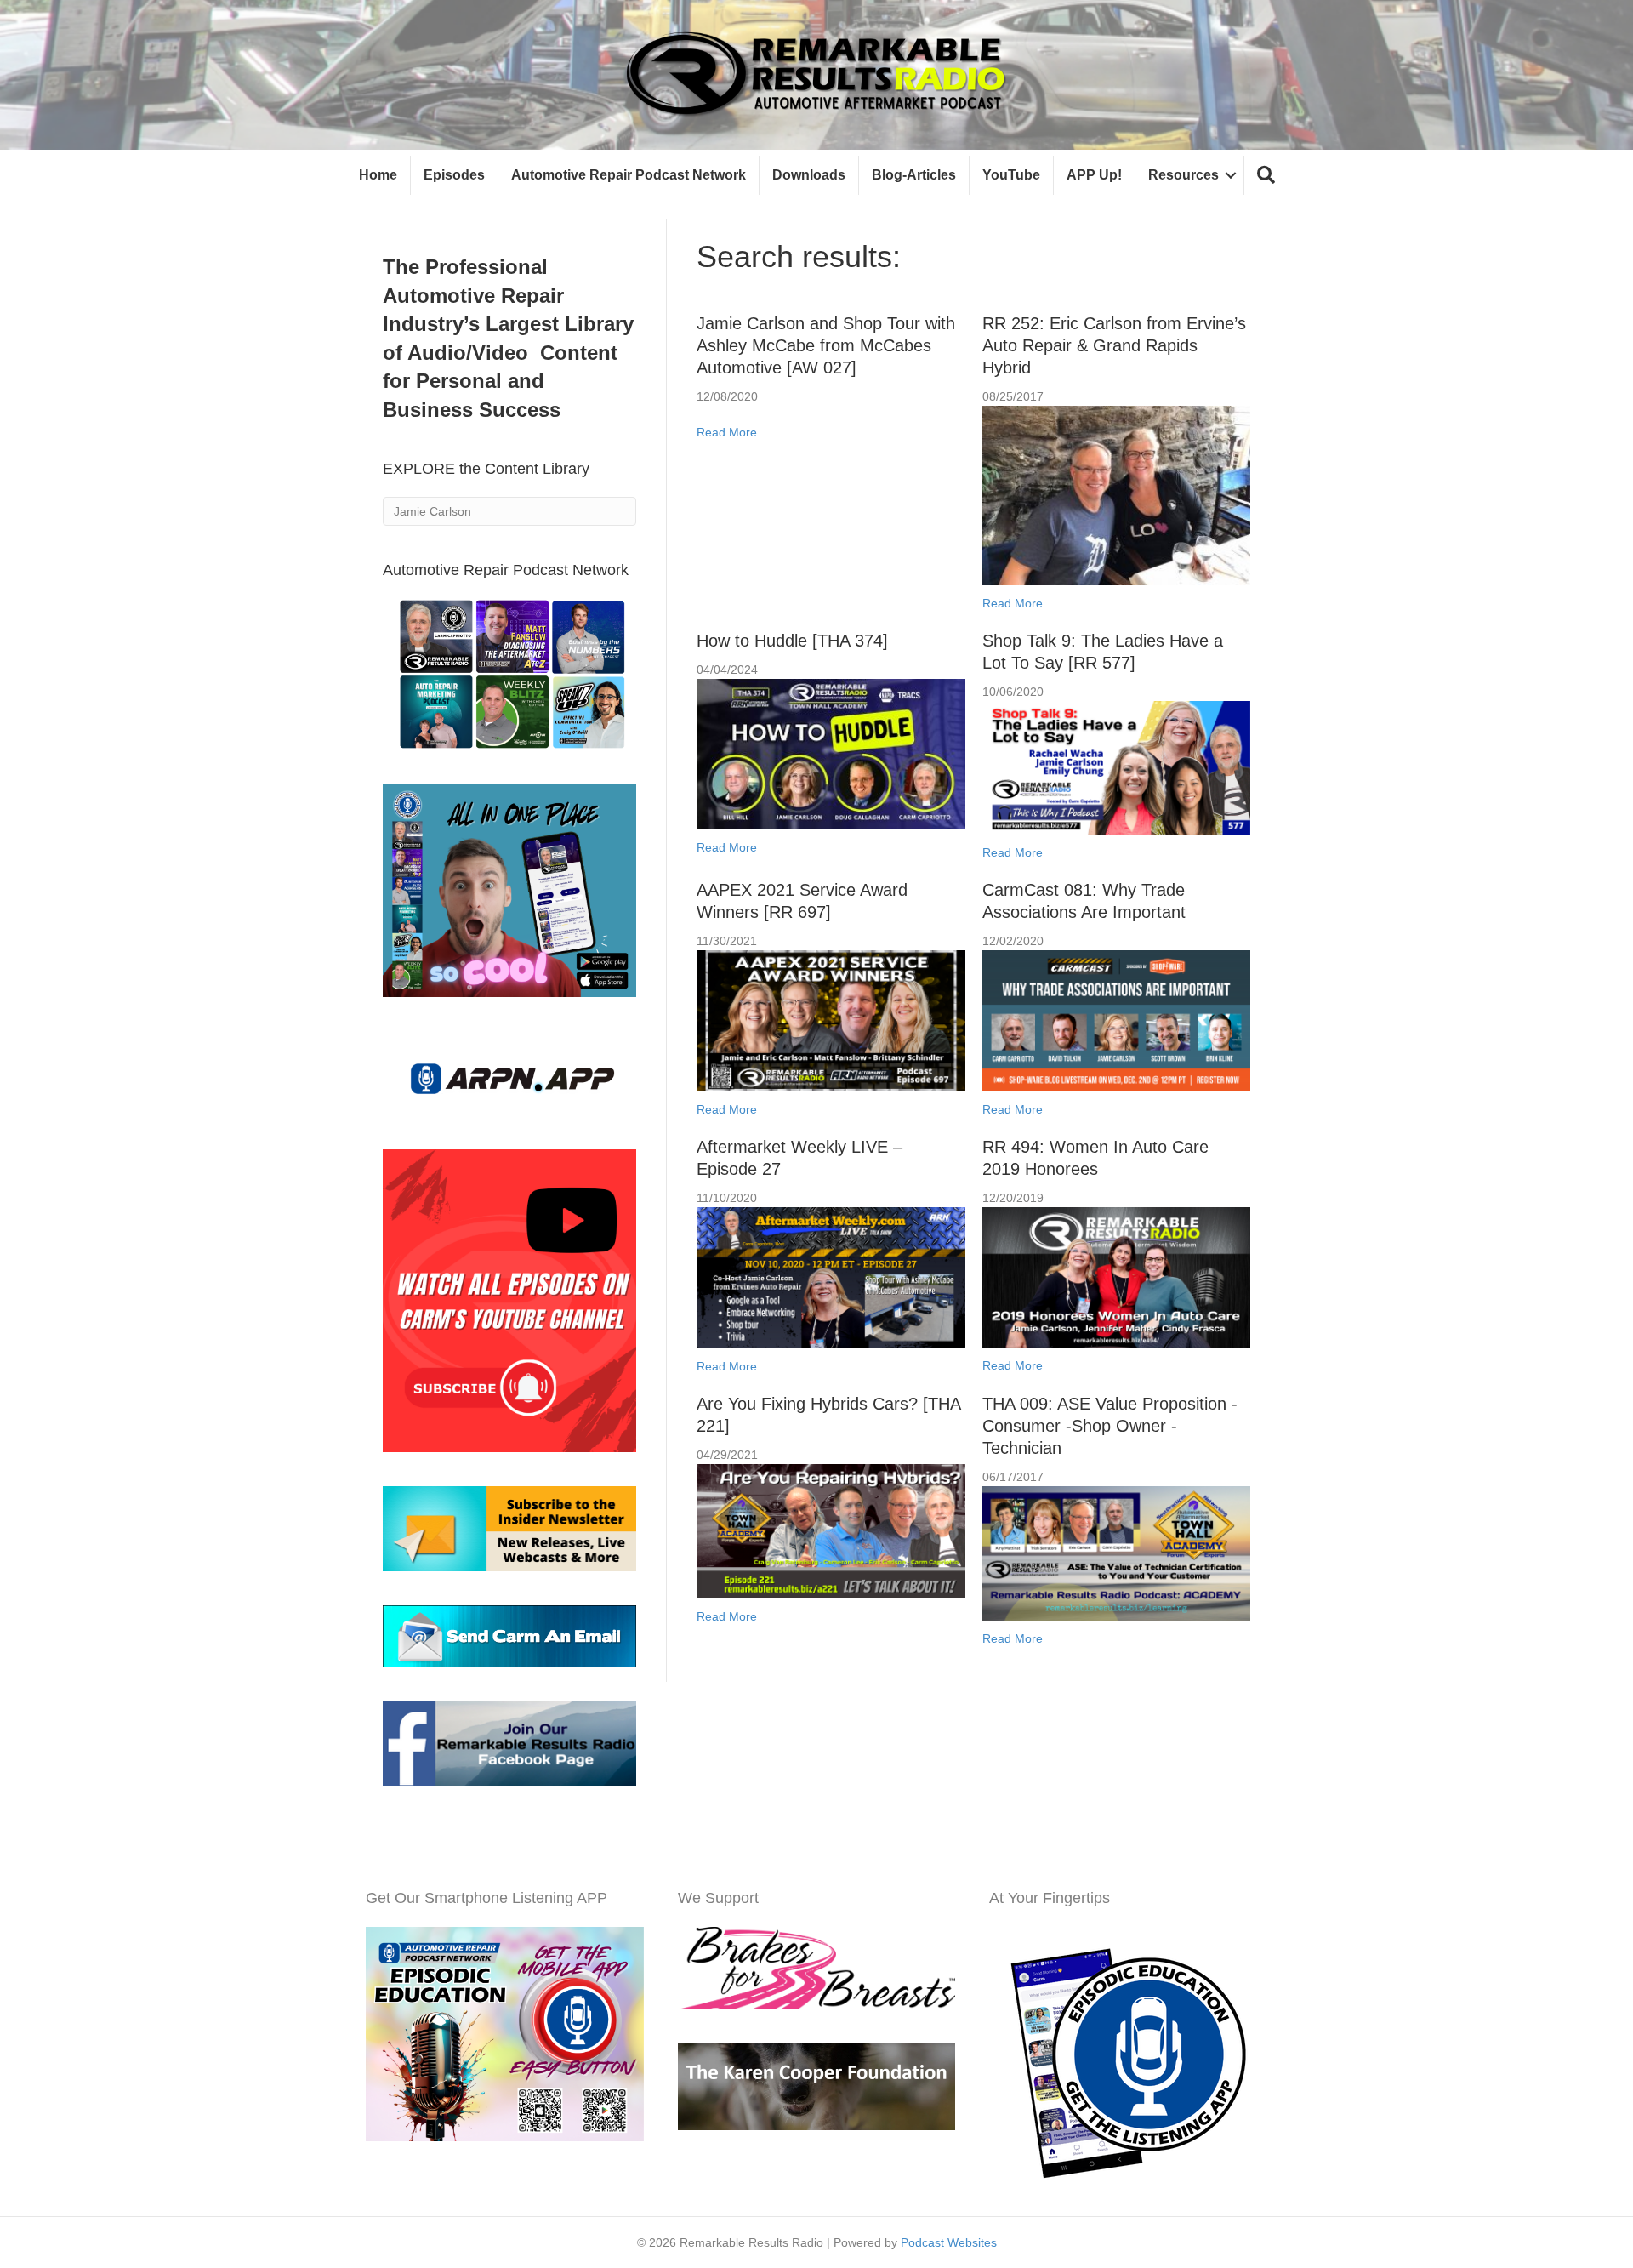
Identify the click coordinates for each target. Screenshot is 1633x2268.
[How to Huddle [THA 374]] (831, 753)
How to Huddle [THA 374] (792, 641)
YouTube (1011, 175)
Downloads (809, 175)
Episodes (454, 175)
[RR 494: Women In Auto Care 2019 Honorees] (1116, 1277)
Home (378, 175)
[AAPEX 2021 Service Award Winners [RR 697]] (831, 1020)
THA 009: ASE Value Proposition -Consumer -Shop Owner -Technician (1110, 1426)
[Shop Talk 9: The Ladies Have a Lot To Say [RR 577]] (1116, 766)
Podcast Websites (949, 2242)
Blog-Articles (914, 175)
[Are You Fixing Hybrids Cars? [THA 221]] (831, 1530)
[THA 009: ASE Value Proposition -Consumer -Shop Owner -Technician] (1116, 1553)
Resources (1183, 175)
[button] (1266, 176)
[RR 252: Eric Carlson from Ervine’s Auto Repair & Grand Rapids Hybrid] (1116, 494)
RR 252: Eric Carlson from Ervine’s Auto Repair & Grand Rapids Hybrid (1114, 345)
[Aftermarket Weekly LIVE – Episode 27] (831, 1277)
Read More (727, 432)
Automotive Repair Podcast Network (629, 175)
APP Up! (1094, 175)
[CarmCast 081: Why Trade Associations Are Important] (1116, 1020)
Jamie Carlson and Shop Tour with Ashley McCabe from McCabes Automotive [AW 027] (826, 345)
